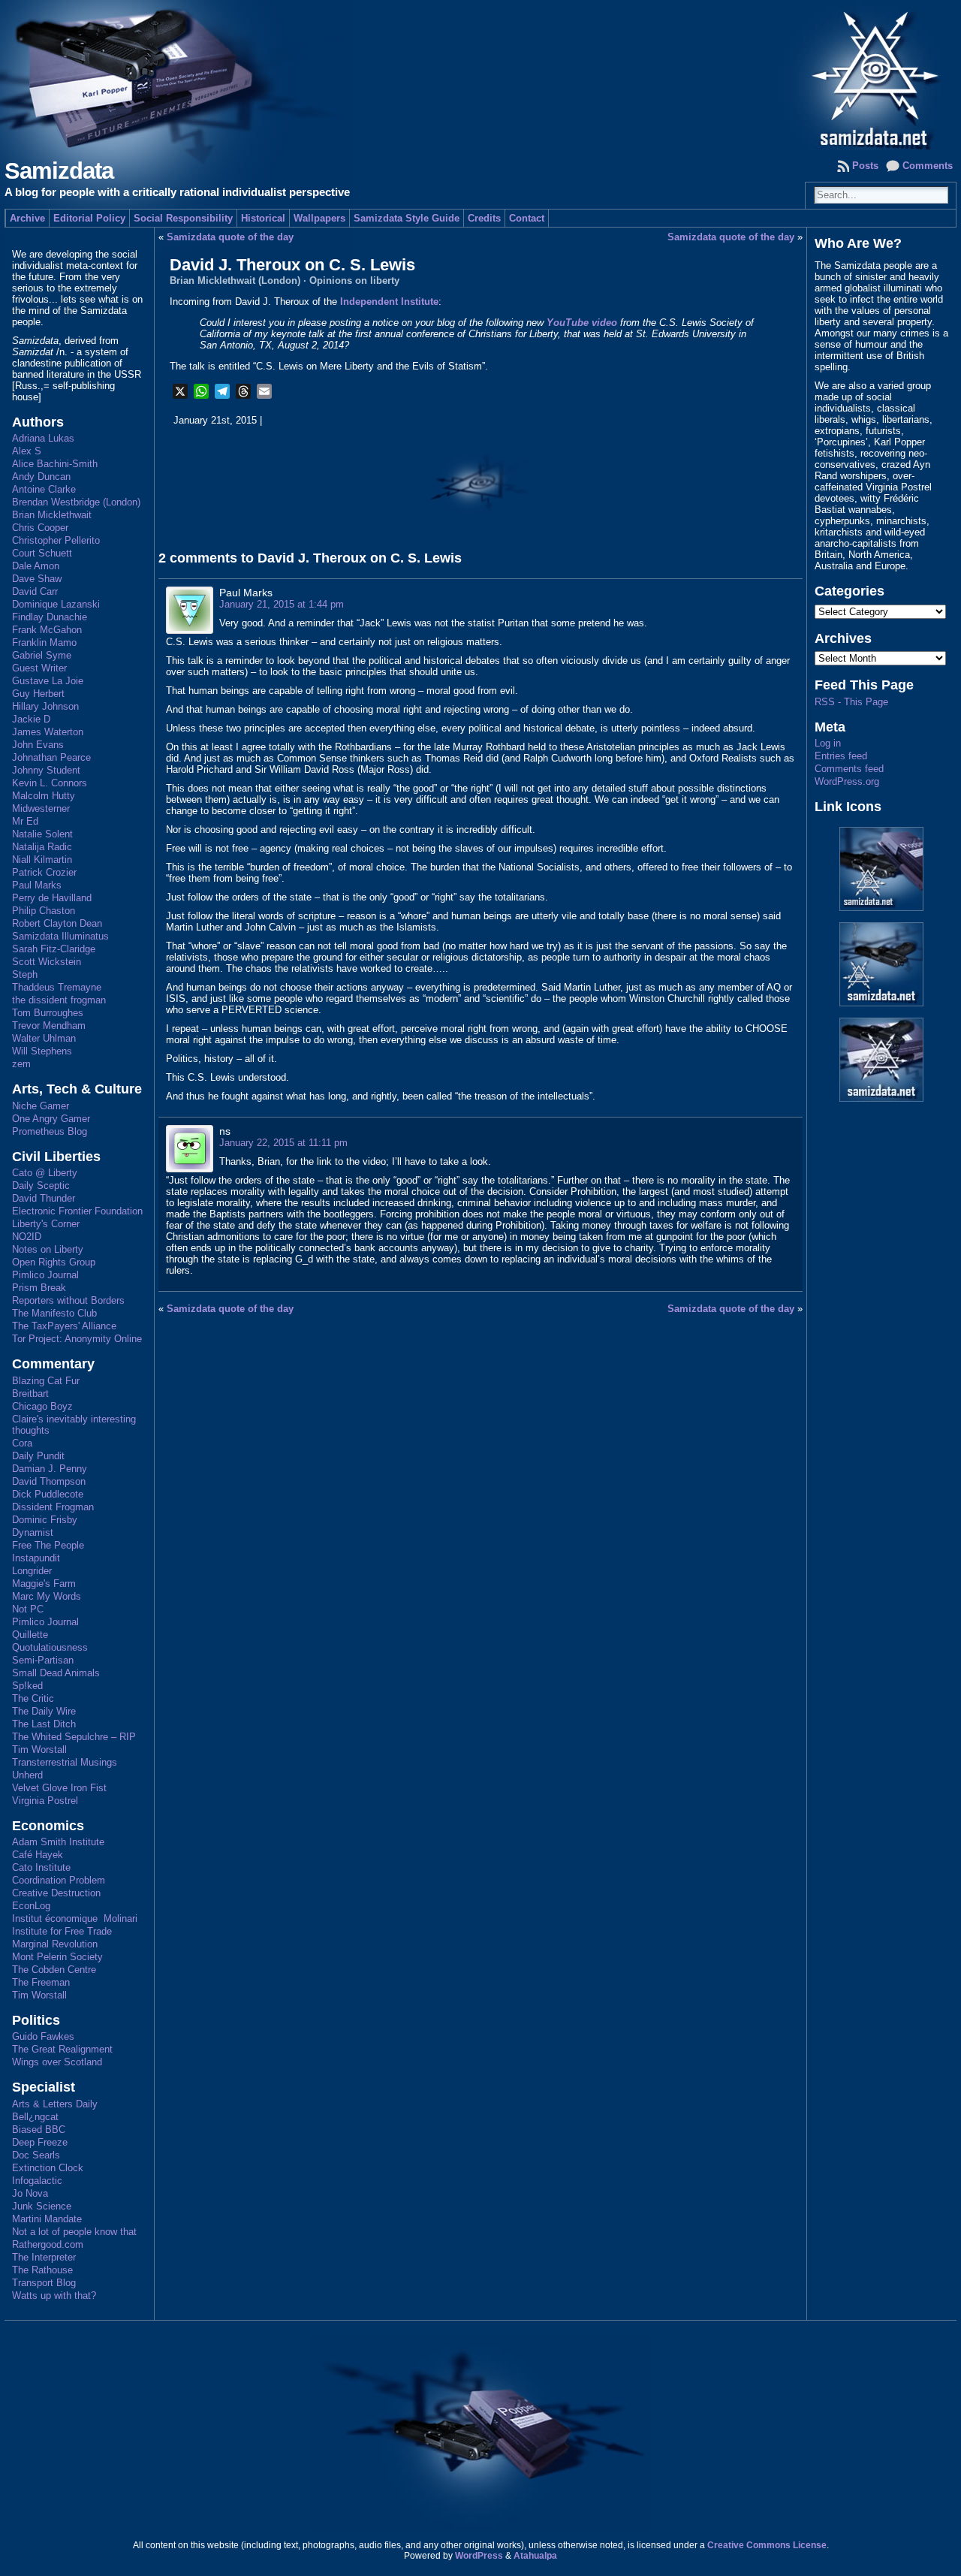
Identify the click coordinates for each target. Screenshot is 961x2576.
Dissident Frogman (53, 1507)
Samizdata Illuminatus (60, 936)
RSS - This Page (851, 702)
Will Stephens (42, 1051)
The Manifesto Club (54, 1313)
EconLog (31, 1906)
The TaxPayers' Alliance (64, 1326)
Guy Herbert (38, 694)
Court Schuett (42, 553)
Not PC (28, 1609)
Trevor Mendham (49, 1026)
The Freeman (41, 1982)
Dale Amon (36, 566)
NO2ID (27, 1237)
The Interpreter (44, 2257)
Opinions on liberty (354, 281)
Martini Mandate (47, 2219)
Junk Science (42, 2206)
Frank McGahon (47, 630)
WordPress (479, 2556)
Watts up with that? (54, 2295)
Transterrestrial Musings (65, 1762)
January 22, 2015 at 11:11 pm (283, 1143)
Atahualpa (535, 2556)
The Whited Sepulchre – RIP (74, 1737)
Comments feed (849, 769)
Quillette (30, 1635)
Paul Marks (37, 885)
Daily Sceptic (41, 1185)
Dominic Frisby (45, 1520)
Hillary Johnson (45, 706)
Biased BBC (39, 2130)
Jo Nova (30, 2193)
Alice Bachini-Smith (55, 464)
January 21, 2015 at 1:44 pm (282, 604)
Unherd (27, 1775)
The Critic (33, 1698)
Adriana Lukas (43, 438)
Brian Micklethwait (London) (235, 281)
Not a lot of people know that (74, 2232)
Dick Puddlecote (48, 1494)
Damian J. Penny (50, 1469)
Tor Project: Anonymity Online (77, 1339)
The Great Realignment (62, 2049)
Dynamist (33, 1532)
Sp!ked (27, 1686)
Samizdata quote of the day (230, 237)
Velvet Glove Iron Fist (59, 1788)
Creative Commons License (767, 2545)
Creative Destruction (56, 1893)
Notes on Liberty (48, 1249)
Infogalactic (37, 2181)
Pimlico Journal (45, 1275)
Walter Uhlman (44, 1038)
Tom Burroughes (48, 1013)
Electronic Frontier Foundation (77, 1211)
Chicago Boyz (42, 1406)
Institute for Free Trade (62, 1931)
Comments (928, 166)
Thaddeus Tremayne (57, 987)
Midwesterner (41, 808)
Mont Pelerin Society (57, 1957)
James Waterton (48, 732)
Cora (22, 1443)
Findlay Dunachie (50, 617)
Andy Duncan (41, 477)
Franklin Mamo (44, 642)
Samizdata (59, 171)
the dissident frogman (59, 1000)
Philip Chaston (44, 911)
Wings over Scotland (57, 2062)
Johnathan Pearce (51, 757)
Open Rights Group (54, 1262)
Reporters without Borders (68, 1300)
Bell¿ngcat (35, 2117)
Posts (865, 166)
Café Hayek (38, 1855)
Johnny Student (46, 770)
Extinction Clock (48, 2168)
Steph (25, 974)
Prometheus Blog (50, 1131)
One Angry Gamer (51, 1119)
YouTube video (582, 323)
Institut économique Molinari (75, 1918)
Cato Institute (41, 1867)
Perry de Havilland (52, 898)
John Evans (38, 745)
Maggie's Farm (44, 1584)
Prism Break (39, 1288)
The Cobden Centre (54, 1970)
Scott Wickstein (47, 962)
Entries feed (841, 756)
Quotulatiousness (50, 1647)
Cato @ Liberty (45, 1173)
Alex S (27, 451)
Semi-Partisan (43, 1660)
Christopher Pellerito (56, 540)
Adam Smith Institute (58, 1842)
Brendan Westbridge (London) (76, 502)
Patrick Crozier (44, 872)
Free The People (48, 1545)
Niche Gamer (41, 1106)
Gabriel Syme (42, 655)
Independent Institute (389, 302)
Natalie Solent (42, 834)
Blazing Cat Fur (46, 1381)
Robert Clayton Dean (57, 923)
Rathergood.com (48, 2244)
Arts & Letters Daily (55, 2104)
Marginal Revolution (55, 1944)
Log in (828, 743)
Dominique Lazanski (56, 604)
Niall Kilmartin (42, 860)
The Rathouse (42, 2270)
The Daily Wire (44, 1711)
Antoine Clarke (44, 489)
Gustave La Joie (48, 681)
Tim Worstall (39, 1750)
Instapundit (36, 1558)
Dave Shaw (37, 579)
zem (21, 1064)
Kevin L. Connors (50, 783)
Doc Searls (36, 2155)
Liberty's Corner (46, 1224)
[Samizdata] (480, 75)
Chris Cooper (40, 528)
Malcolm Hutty (44, 796)
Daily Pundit (38, 1456)
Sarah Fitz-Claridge (54, 949)
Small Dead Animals (56, 1673)
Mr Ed (25, 821)
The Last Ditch (44, 1724)
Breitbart (30, 1394)
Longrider (32, 1571)
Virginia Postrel (45, 1801)
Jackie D (31, 719)
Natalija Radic (42, 847)
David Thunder (44, 1198)
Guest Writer (39, 668)
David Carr (35, 591)
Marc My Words (47, 1596)
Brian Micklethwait (52, 515)
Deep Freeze (40, 2142)
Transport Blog (44, 2283)
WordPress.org (847, 781)
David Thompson (49, 1481)
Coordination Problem (59, 1880)
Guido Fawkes (43, 2036)
